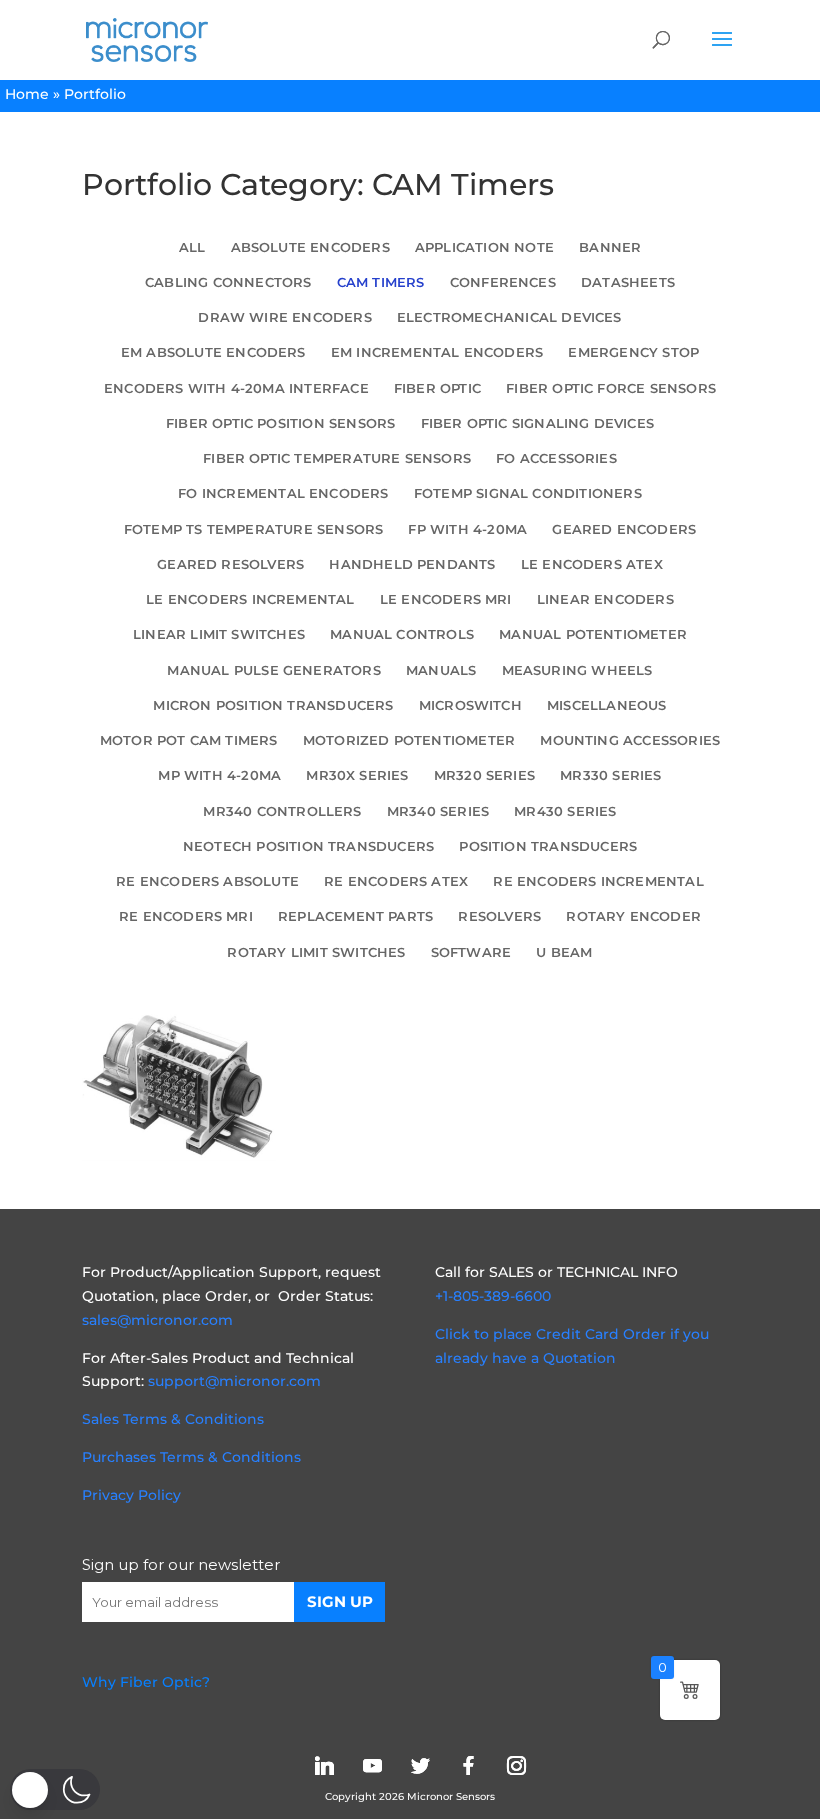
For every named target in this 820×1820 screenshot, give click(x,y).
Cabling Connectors (228, 282)
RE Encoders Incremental (598, 881)
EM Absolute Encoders (213, 352)
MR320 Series (484, 775)
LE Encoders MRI (446, 599)
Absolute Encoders (310, 247)
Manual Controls (402, 634)
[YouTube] (372, 1765)
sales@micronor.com (157, 1320)
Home (27, 94)
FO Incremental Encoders (283, 493)
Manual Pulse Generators (273, 670)
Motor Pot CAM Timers (189, 740)
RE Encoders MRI (186, 916)
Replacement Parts (355, 916)
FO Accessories (556, 458)
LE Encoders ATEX (592, 564)
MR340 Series (438, 811)
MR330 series (610, 775)
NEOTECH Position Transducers (308, 846)
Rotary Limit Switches (316, 952)
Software (471, 952)
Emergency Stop (633, 352)
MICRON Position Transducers (273, 705)
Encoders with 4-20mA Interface (236, 388)
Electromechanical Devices (509, 317)
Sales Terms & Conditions (173, 1419)
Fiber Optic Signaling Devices (537, 423)
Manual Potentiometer (593, 634)
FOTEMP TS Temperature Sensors (253, 529)
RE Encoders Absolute (207, 881)
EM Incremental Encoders (437, 352)
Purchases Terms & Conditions (191, 1457)
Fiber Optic (437, 388)
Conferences (503, 282)
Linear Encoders (605, 599)
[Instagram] (516, 1765)
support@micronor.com (234, 1381)
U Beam (564, 952)
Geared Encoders (624, 529)
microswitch (470, 705)
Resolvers (499, 916)
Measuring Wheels (577, 670)
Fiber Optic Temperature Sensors (337, 458)
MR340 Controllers (282, 811)
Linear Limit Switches (219, 634)
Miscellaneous (606, 705)
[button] (55, 1789)
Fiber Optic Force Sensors (611, 388)
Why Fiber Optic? (146, 1682)
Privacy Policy (131, 1495)
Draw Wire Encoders (284, 317)
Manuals (441, 670)
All (192, 247)
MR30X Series (357, 775)
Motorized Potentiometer (409, 740)
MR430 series (565, 811)
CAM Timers (381, 282)
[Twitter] (420, 1765)
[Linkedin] (324, 1765)
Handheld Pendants (412, 564)
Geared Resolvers (230, 564)
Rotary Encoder (633, 916)
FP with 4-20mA (467, 529)
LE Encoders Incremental (250, 599)
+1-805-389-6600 (493, 1296)
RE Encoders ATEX (396, 881)
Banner (610, 247)
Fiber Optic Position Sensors (280, 423)
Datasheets (628, 282)
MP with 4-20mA (219, 775)
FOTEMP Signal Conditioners (528, 493)
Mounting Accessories (630, 740)
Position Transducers (548, 846)
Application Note (484, 247)
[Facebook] (468, 1765)
